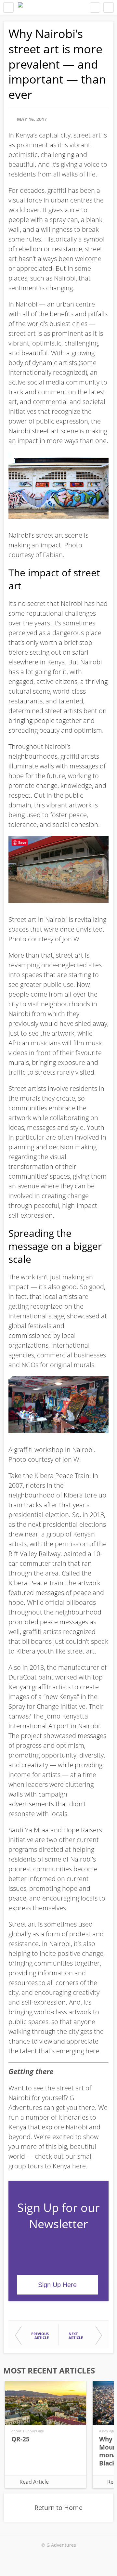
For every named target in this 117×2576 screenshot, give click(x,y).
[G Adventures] (20, 7)
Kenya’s (26, 135)
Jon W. (72, 939)
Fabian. (54, 555)
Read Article (34, 2482)
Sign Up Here (57, 2285)
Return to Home (58, 2508)
